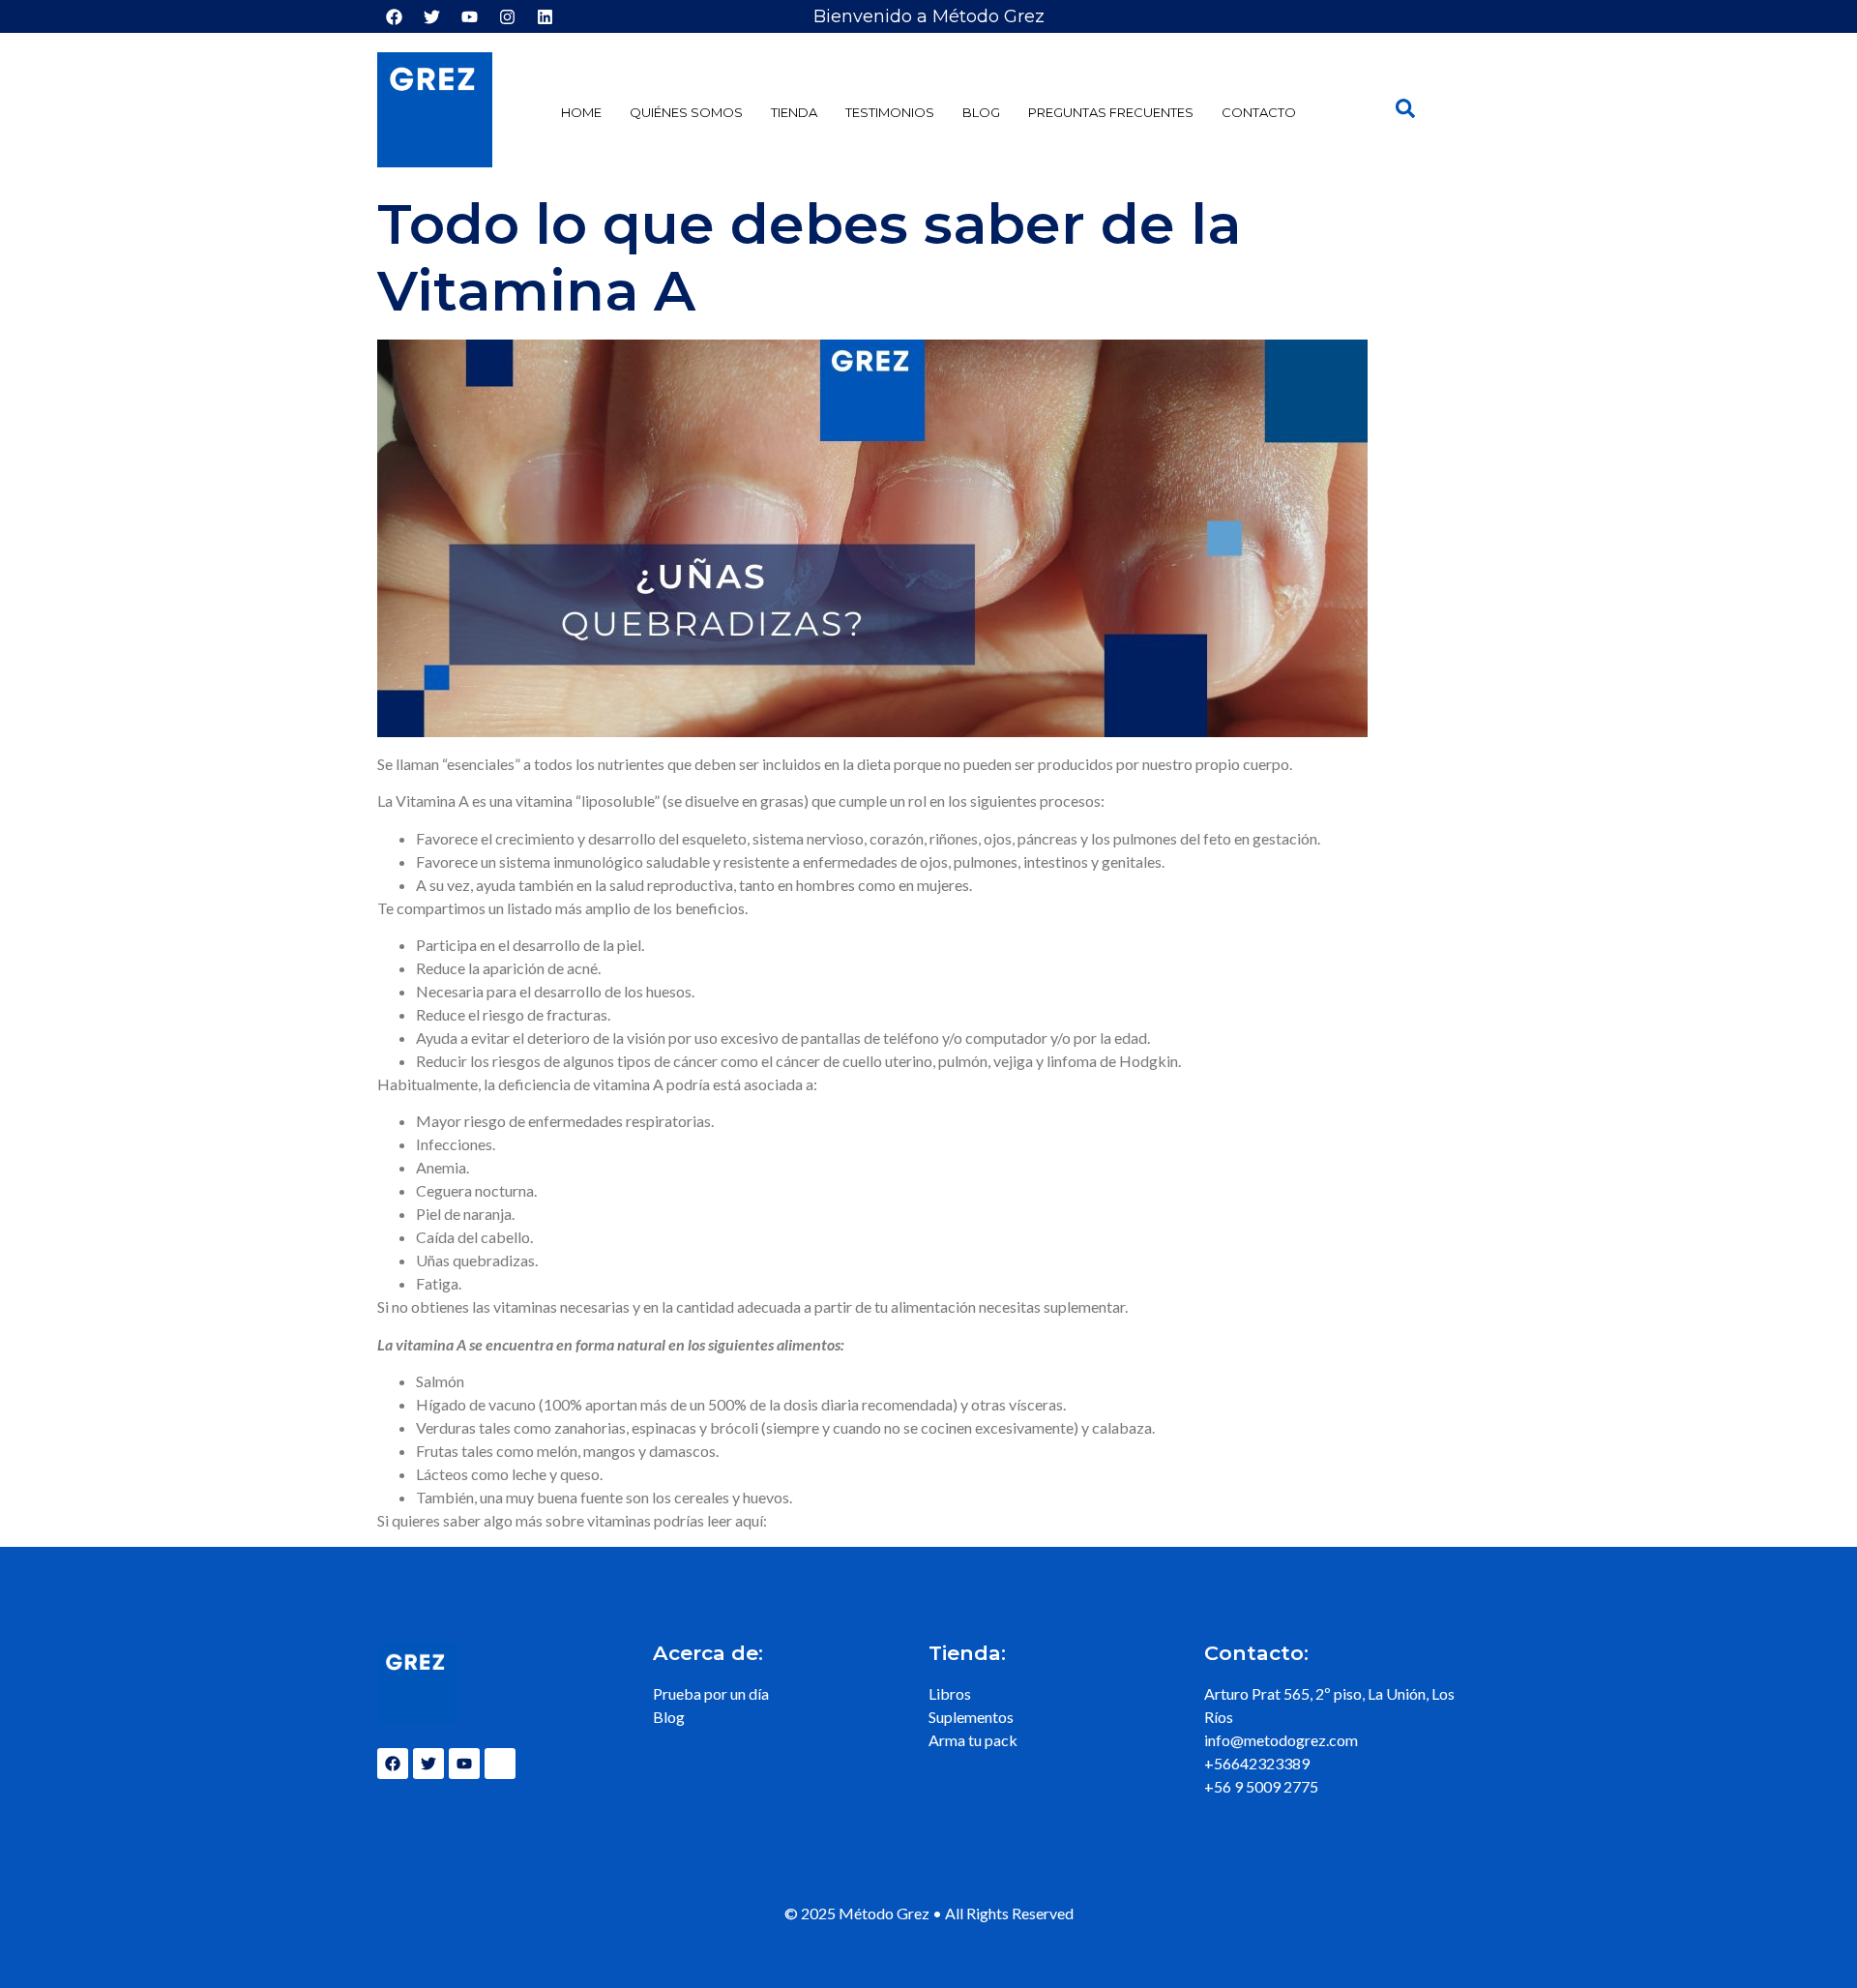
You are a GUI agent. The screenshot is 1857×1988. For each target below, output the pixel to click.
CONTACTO (1259, 112)
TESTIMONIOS (890, 112)
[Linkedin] (545, 16)
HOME (581, 112)
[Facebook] (394, 16)
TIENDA (794, 112)
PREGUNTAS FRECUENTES (1111, 112)
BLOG (981, 112)
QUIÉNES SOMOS (686, 112)
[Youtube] (469, 16)
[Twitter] (431, 16)
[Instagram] (507, 16)
